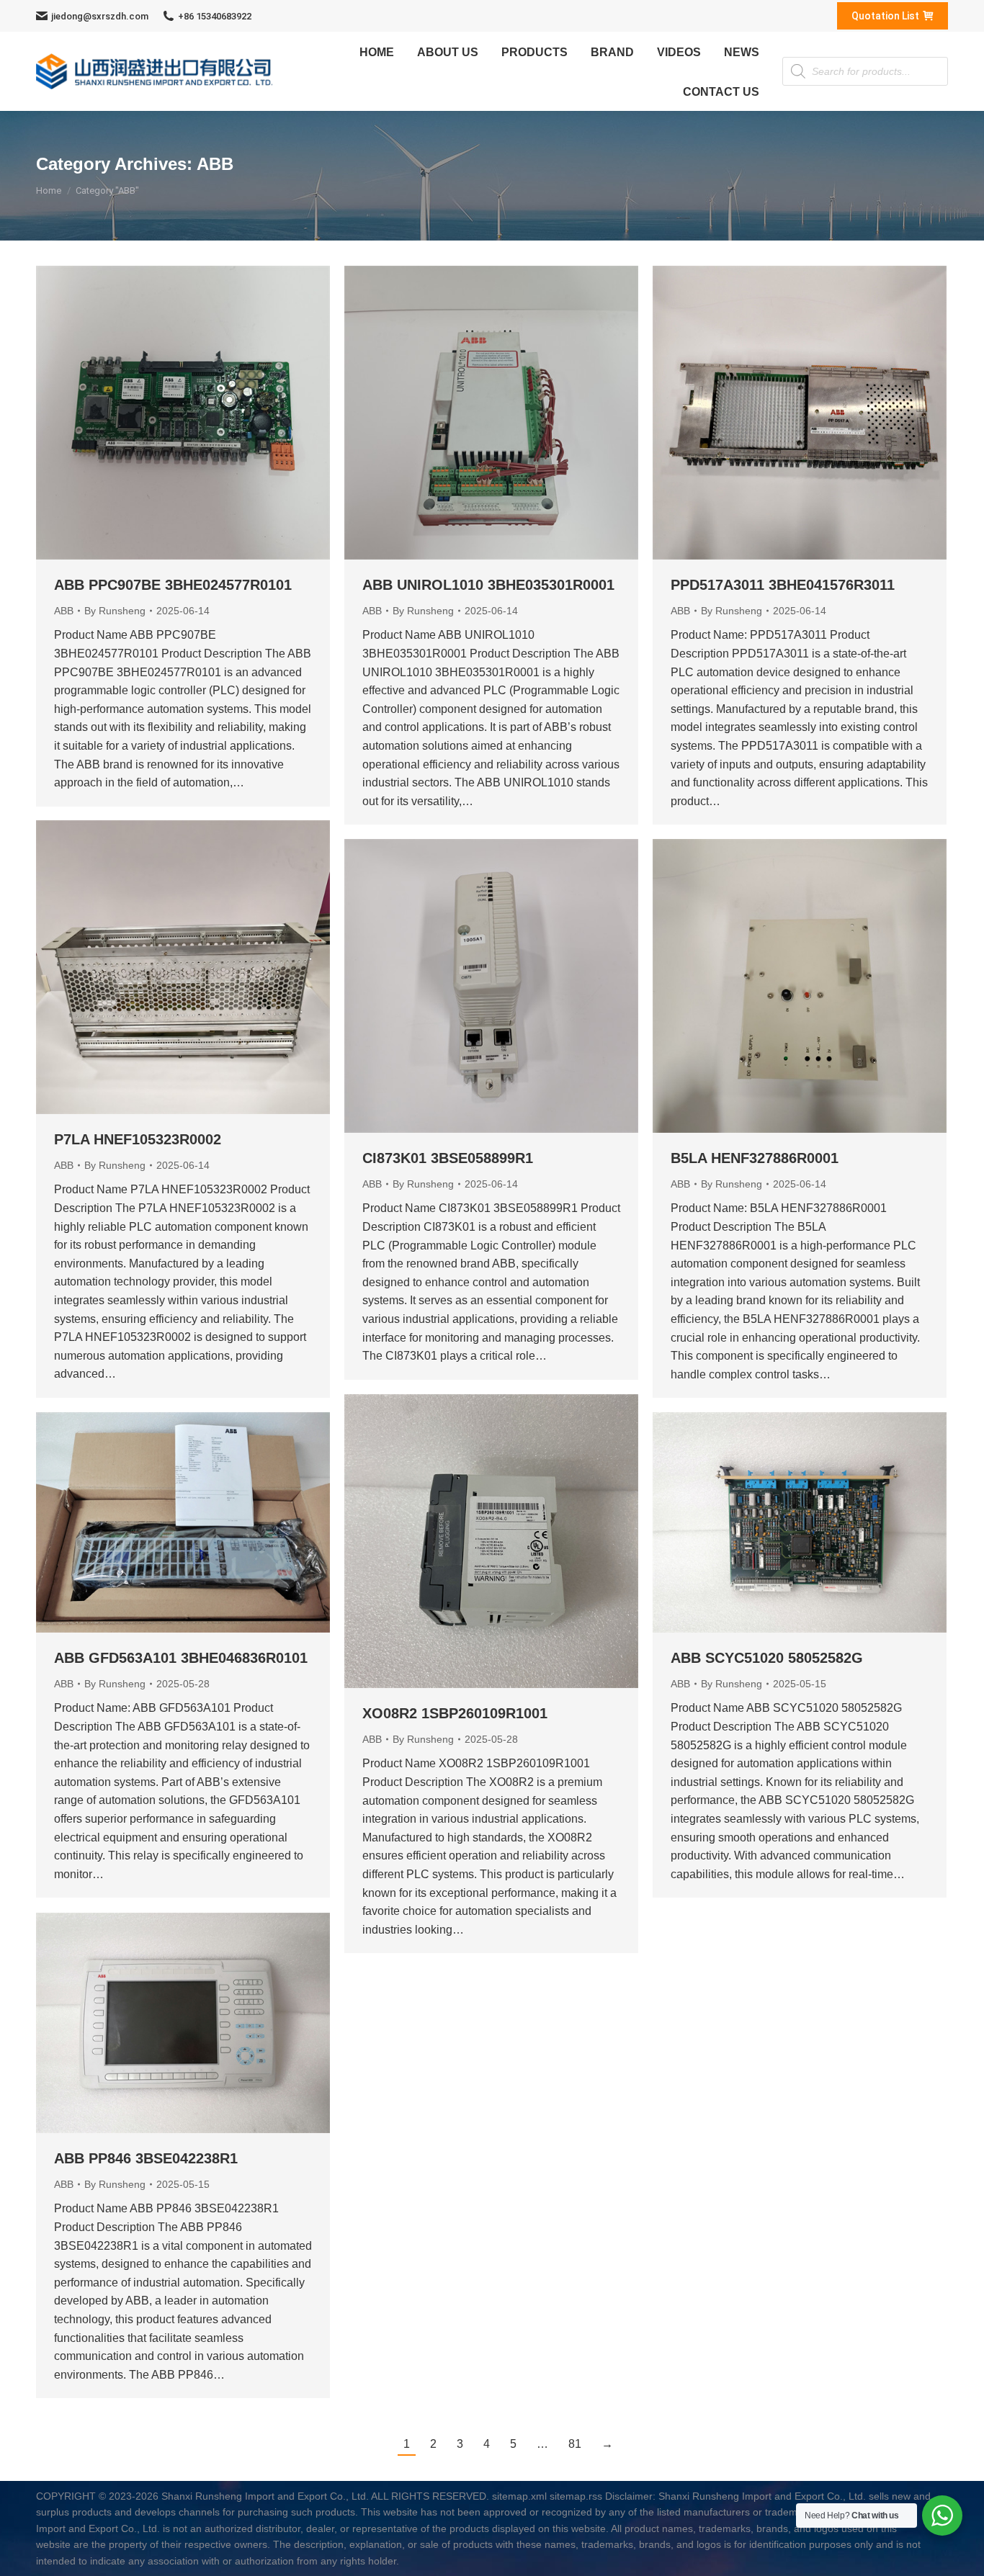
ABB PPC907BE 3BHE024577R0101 (173, 585)
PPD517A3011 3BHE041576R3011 (783, 585)
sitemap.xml (519, 2496)
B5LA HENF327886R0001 (755, 1158)
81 (575, 2444)
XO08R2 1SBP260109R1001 (455, 1713)
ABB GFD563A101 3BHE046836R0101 (181, 1658)
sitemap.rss (576, 2496)
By (115, 611)
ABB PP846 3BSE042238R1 (146, 2158)
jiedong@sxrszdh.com (100, 16)
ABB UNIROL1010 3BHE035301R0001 (488, 585)
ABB (64, 611)
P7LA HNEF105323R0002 (138, 1139)
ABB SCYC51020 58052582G (767, 1658)
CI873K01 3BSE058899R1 (448, 1158)
